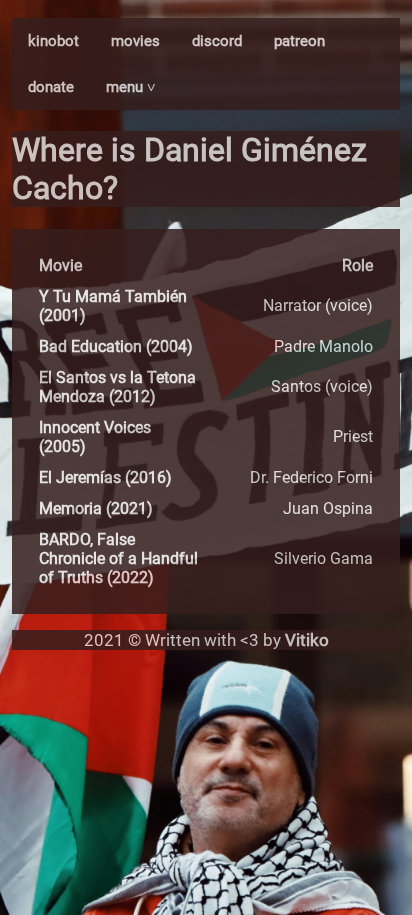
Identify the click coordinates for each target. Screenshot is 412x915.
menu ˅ (131, 87)
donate (51, 87)
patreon (299, 41)
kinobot (53, 41)
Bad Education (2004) (116, 346)
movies (135, 41)
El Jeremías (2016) (105, 477)
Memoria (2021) (96, 508)
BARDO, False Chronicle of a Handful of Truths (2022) (118, 558)
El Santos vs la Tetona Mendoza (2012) (117, 387)
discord (217, 41)
